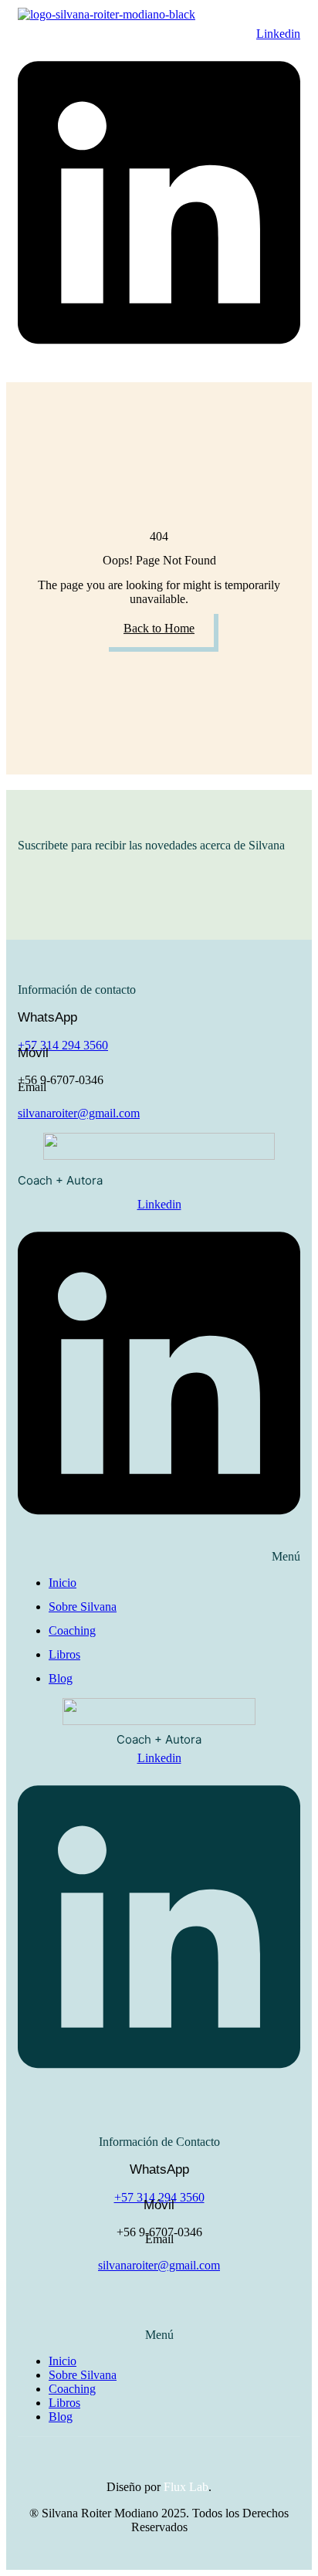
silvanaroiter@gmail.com (79, 1113)
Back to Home (159, 628)
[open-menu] (97, 26)
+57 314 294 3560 (63, 1045)
